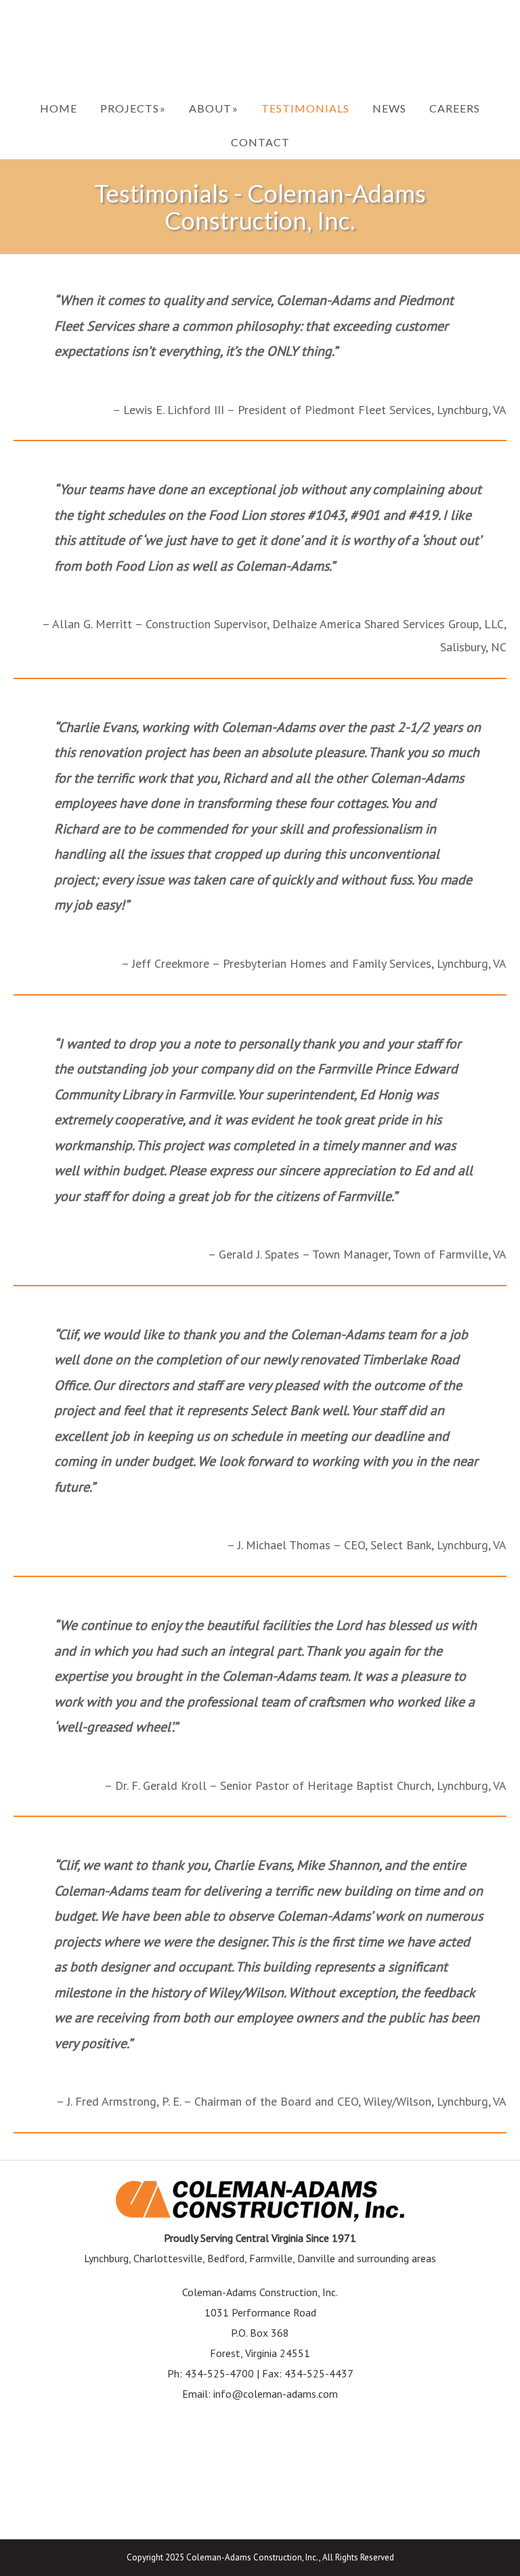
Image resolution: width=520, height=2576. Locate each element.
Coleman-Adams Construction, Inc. (260, 46)
